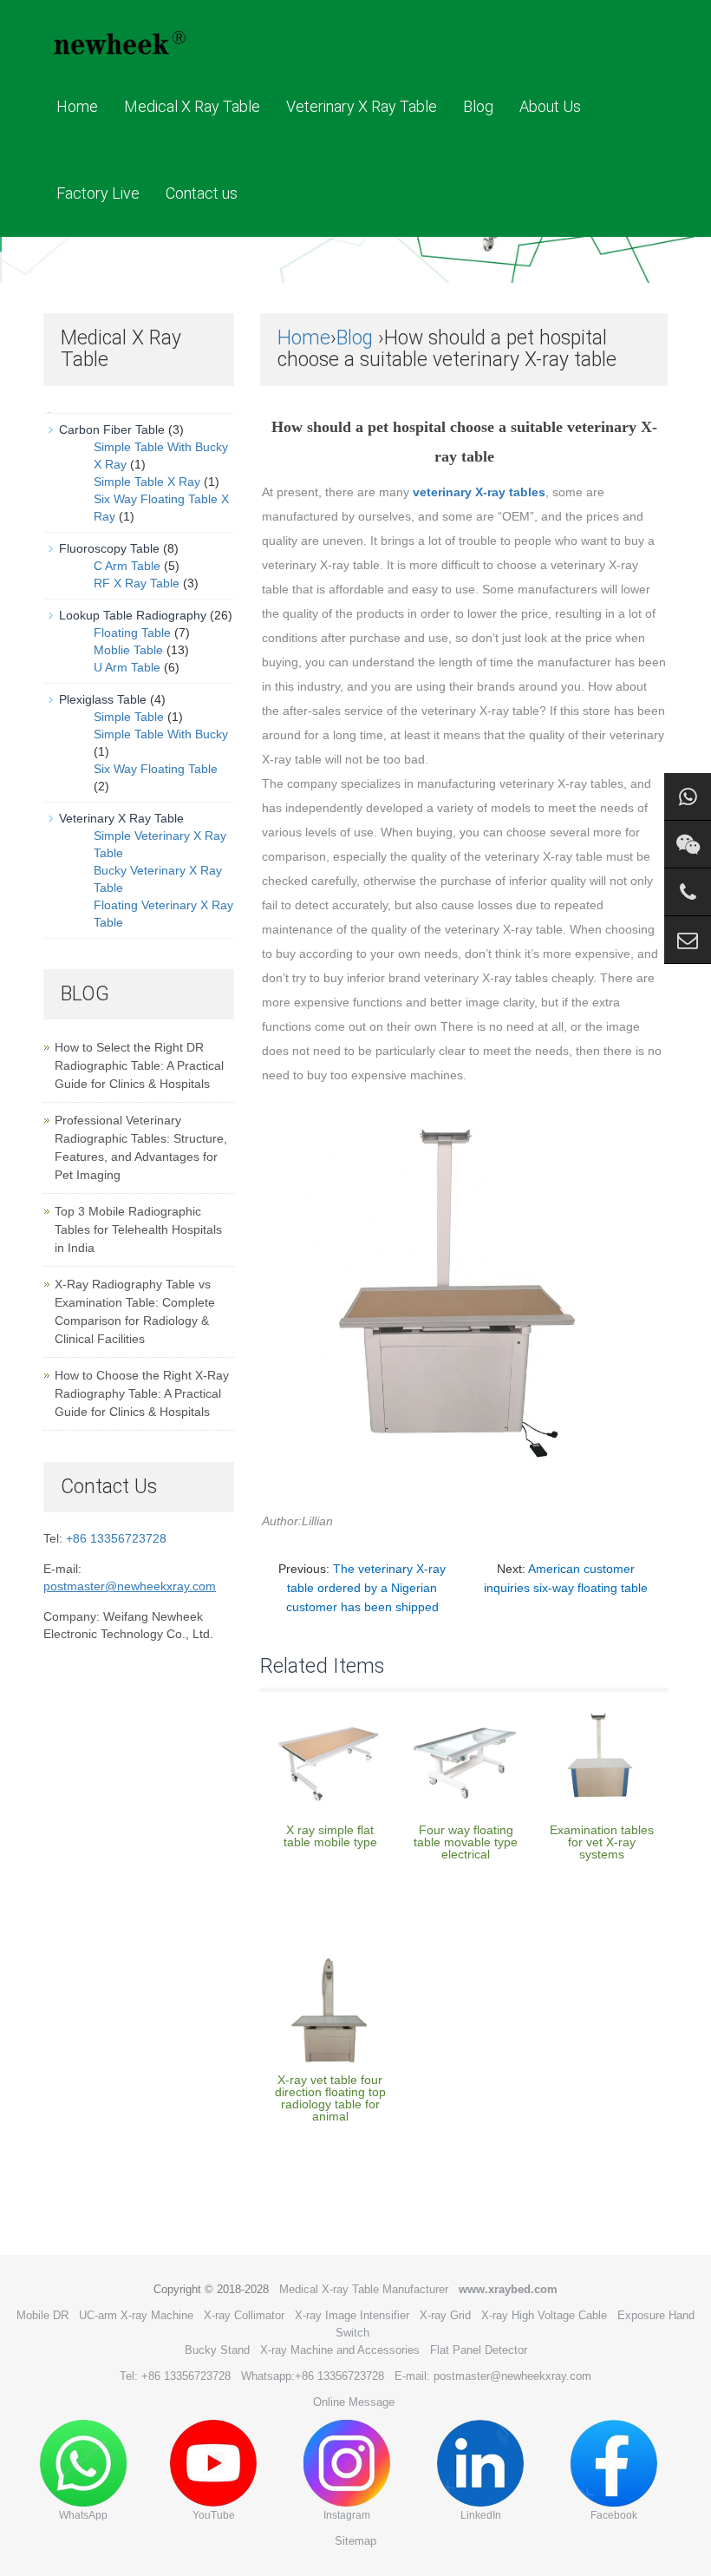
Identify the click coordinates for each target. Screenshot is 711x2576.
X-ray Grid (445, 2315)
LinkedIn (481, 2515)
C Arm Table (127, 566)
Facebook (614, 2515)
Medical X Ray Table (192, 106)
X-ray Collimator (244, 2315)
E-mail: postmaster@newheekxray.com (493, 2376)
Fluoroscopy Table (109, 548)
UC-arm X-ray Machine (136, 2315)
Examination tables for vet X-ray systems (602, 1842)
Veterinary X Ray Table (362, 106)
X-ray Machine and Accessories (340, 2350)
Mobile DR (42, 2315)
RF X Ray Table (137, 583)
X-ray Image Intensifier (352, 2315)
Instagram (347, 2515)
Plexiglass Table (103, 699)
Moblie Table (128, 650)
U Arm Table (127, 667)
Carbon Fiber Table (112, 429)
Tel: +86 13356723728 (175, 2376)
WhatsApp (83, 2515)
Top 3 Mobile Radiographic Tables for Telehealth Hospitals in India (138, 1229)
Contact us (202, 193)
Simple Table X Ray (147, 482)
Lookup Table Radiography (133, 615)
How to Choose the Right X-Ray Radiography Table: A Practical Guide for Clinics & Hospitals (142, 1393)
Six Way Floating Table (156, 769)
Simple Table (129, 717)
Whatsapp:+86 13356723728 (313, 2376)
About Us (550, 106)
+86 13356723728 (116, 1538)
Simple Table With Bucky (161, 734)
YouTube (214, 2515)
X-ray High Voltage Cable (544, 2315)
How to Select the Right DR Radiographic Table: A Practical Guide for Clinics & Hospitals (139, 1065)
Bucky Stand (217, 2350)
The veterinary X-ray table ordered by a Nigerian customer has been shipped (366, 1588)
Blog (478, 106)
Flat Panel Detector (479, 2350)
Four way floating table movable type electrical (466, 1842)
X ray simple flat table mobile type (330, 1836)
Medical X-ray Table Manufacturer (364, 2289)
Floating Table (132, 633)
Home (77, 106)
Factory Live (98, 193)
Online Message (354, 2402)
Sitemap (355, 2541)
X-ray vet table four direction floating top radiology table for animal (330, 2098)
